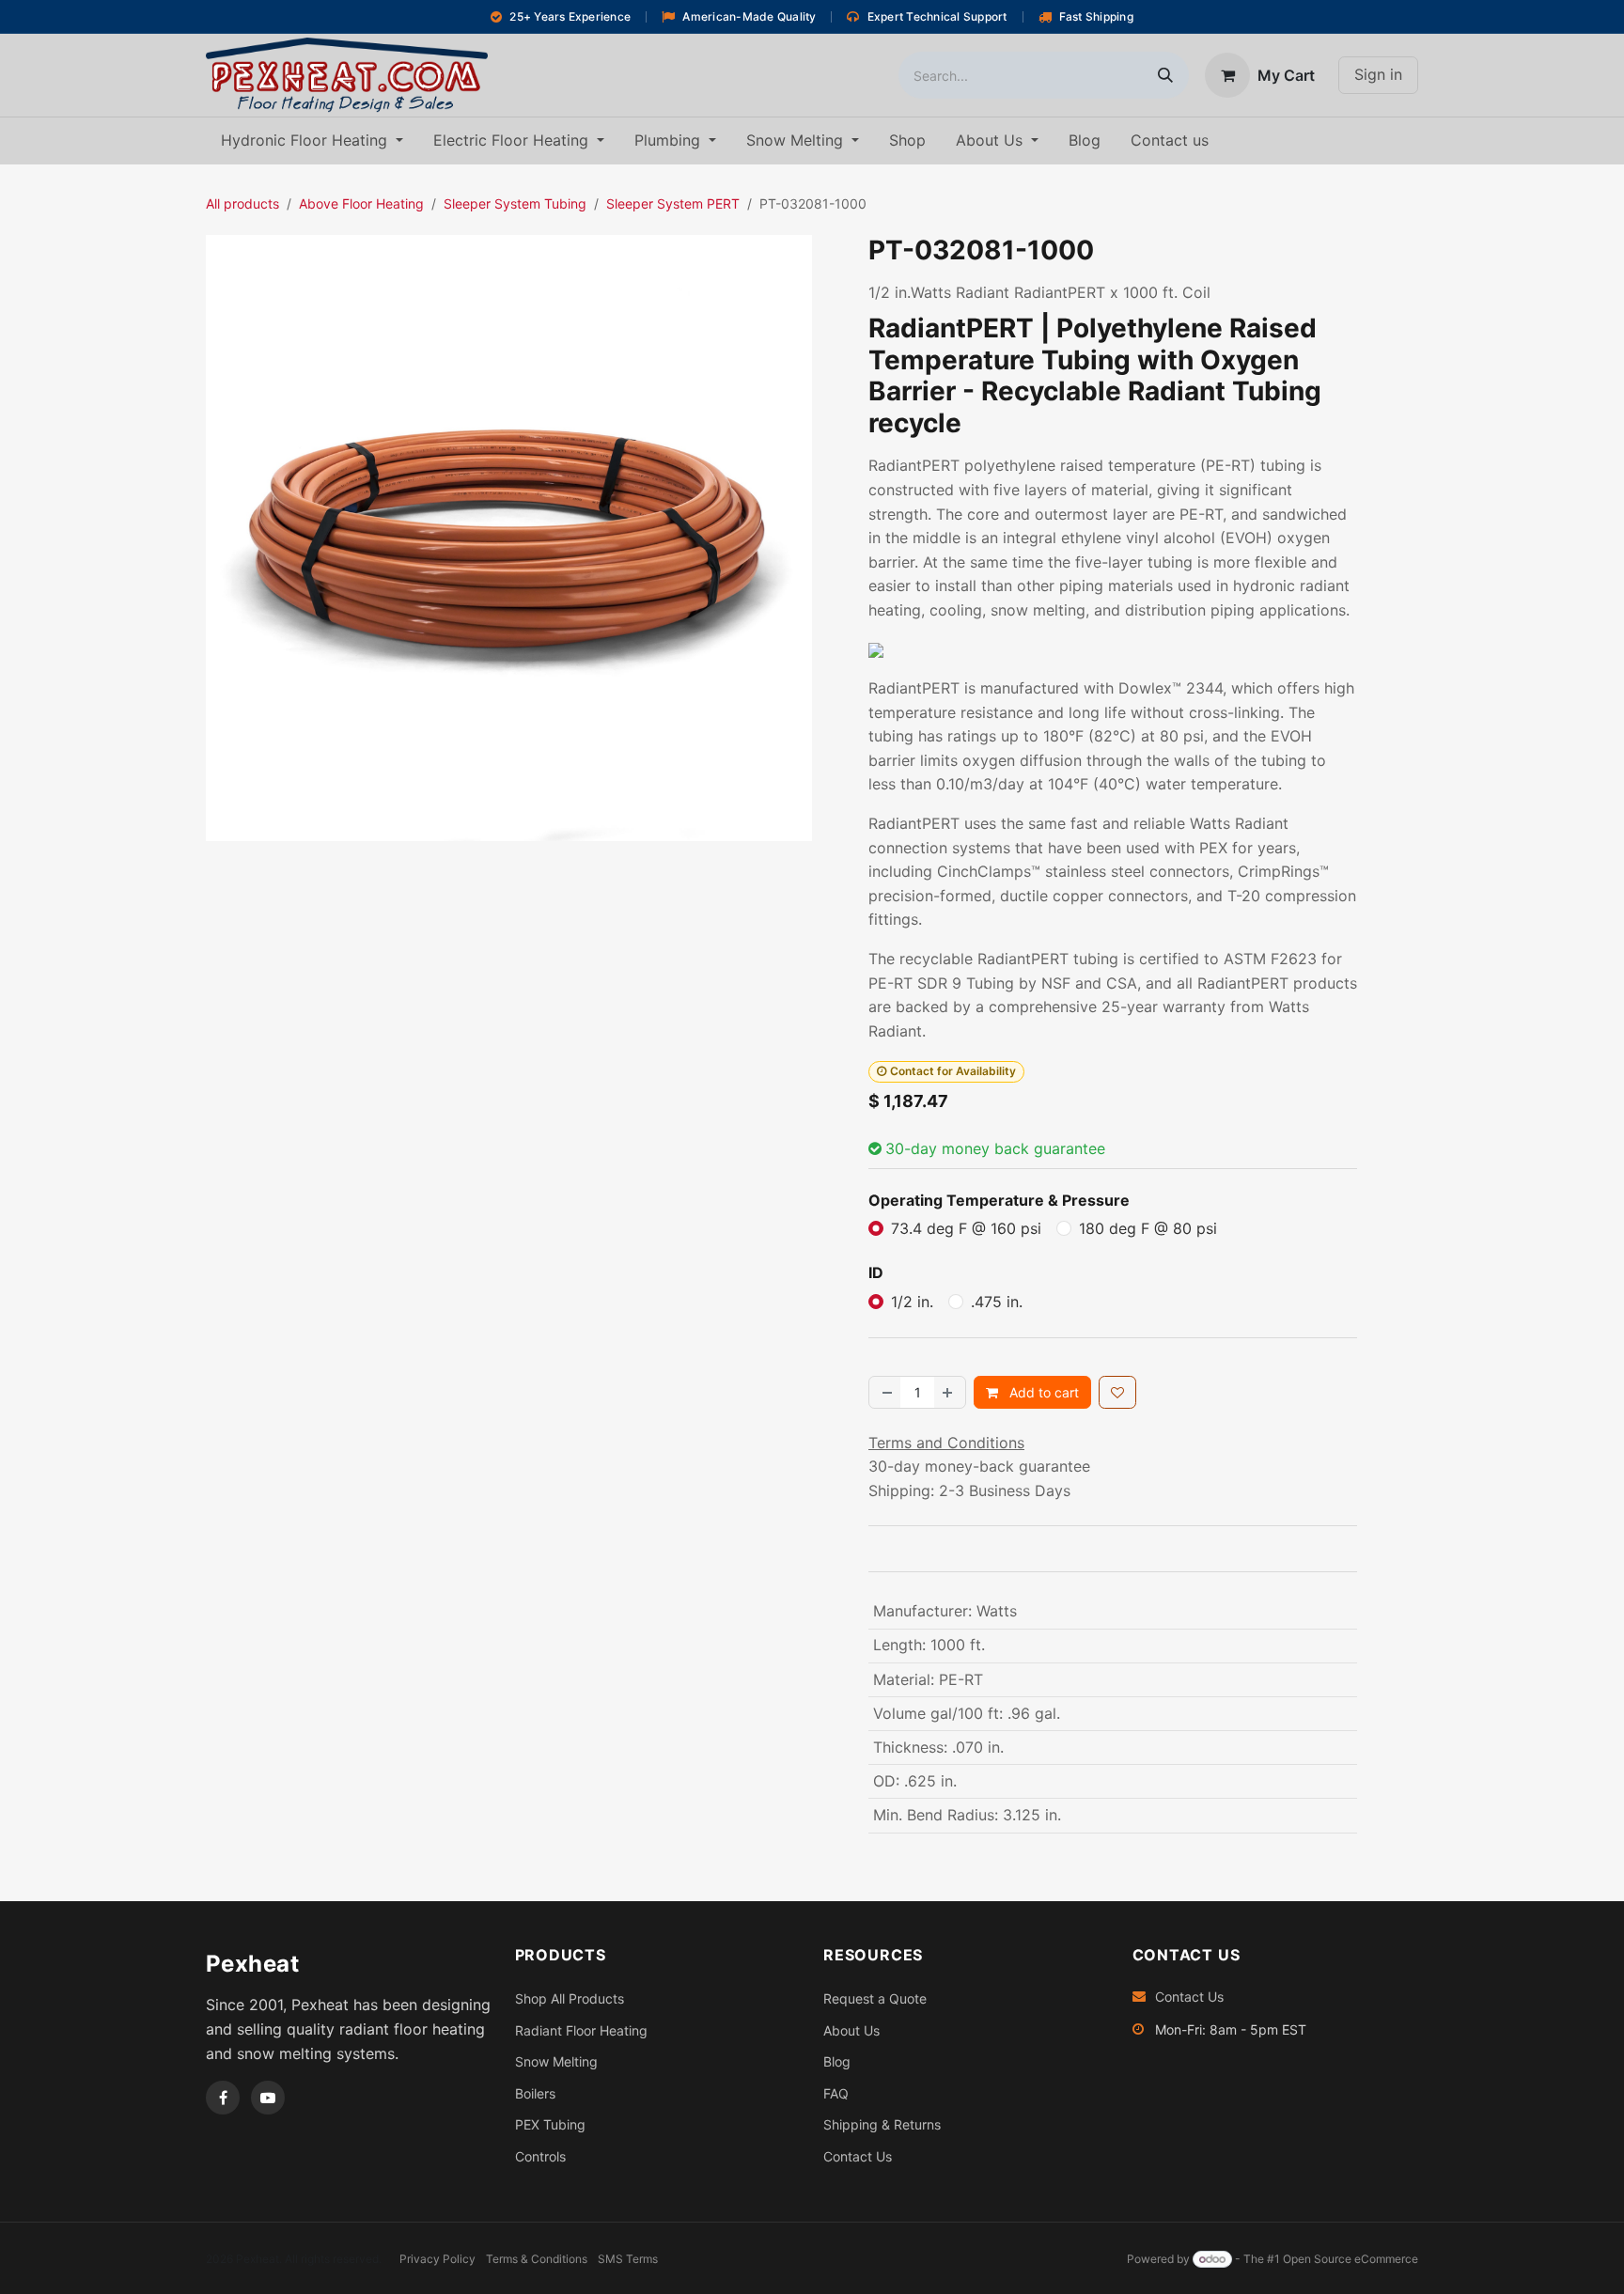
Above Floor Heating (361, 203)
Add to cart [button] (1042, 1392)
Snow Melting (556, 2061)
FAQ (836, 2093)
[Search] (1165, 75)
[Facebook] (223, 2098)
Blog (837, 2061)
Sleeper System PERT (673, 203)
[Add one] (949, 1392)
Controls (540, 2156)
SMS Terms (628, 2259)
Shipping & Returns (882, 2124)
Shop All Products (570, 1998)
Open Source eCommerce (1351, 2259)
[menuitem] (312, 141)
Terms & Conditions (537, 2259)
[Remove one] (885, 1392)
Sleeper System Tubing (515, 203)
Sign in (1378, 74)
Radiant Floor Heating (581, 2030)
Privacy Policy (437, 2259)
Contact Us (858, 2156)
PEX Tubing (550, 2124)
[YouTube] (268, 2098)
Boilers (535, 2093)
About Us (851, 2030)
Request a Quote (875, 1998)
